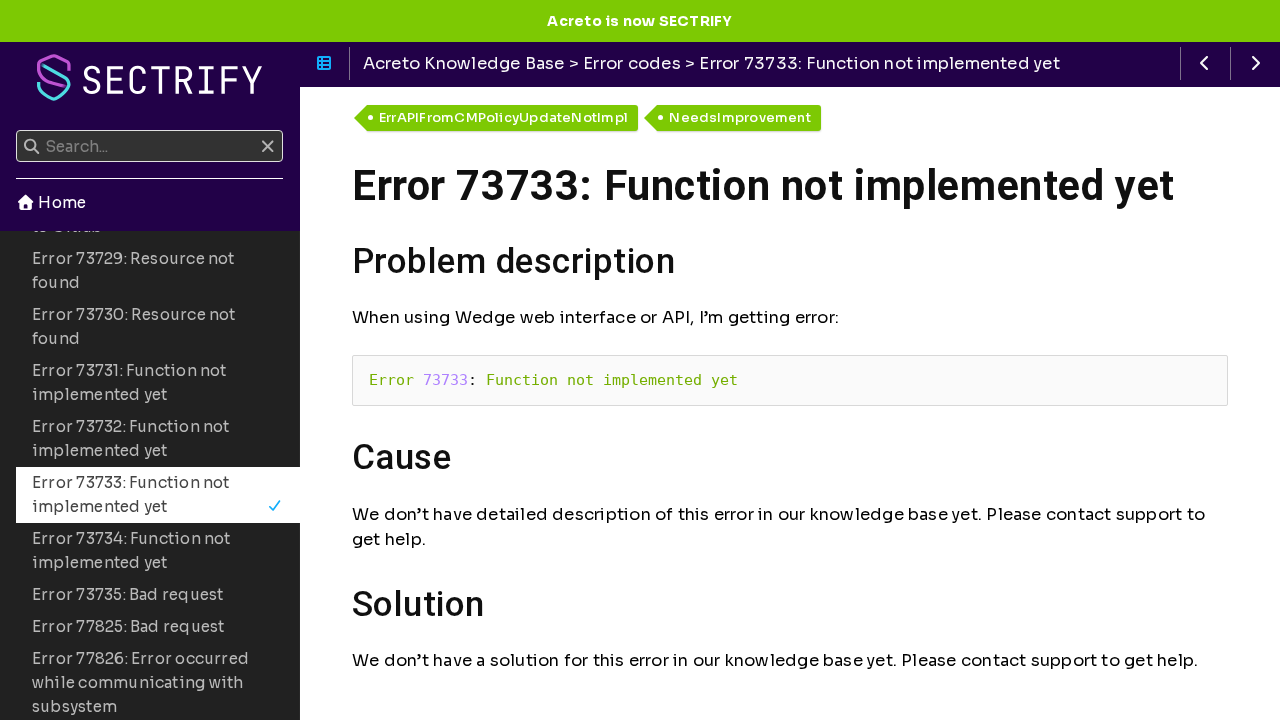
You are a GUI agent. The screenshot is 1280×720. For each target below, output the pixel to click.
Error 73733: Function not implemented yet (131, 494)
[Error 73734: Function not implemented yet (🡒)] (1255, 63)
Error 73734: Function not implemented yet (131, 550)
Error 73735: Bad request (127, 594)
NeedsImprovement (740, 117)
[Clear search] (267, 147)
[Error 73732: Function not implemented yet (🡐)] (1205, 63)
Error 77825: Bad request (128, 626)
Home (60, 202)
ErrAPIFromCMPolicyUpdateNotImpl (503, 117)
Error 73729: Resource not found (133, 270)
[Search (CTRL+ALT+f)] (31, 147)
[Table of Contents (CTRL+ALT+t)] (324, 63)
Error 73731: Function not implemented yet (129, 382)
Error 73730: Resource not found (134, 326)
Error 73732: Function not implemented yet (131, 438)
